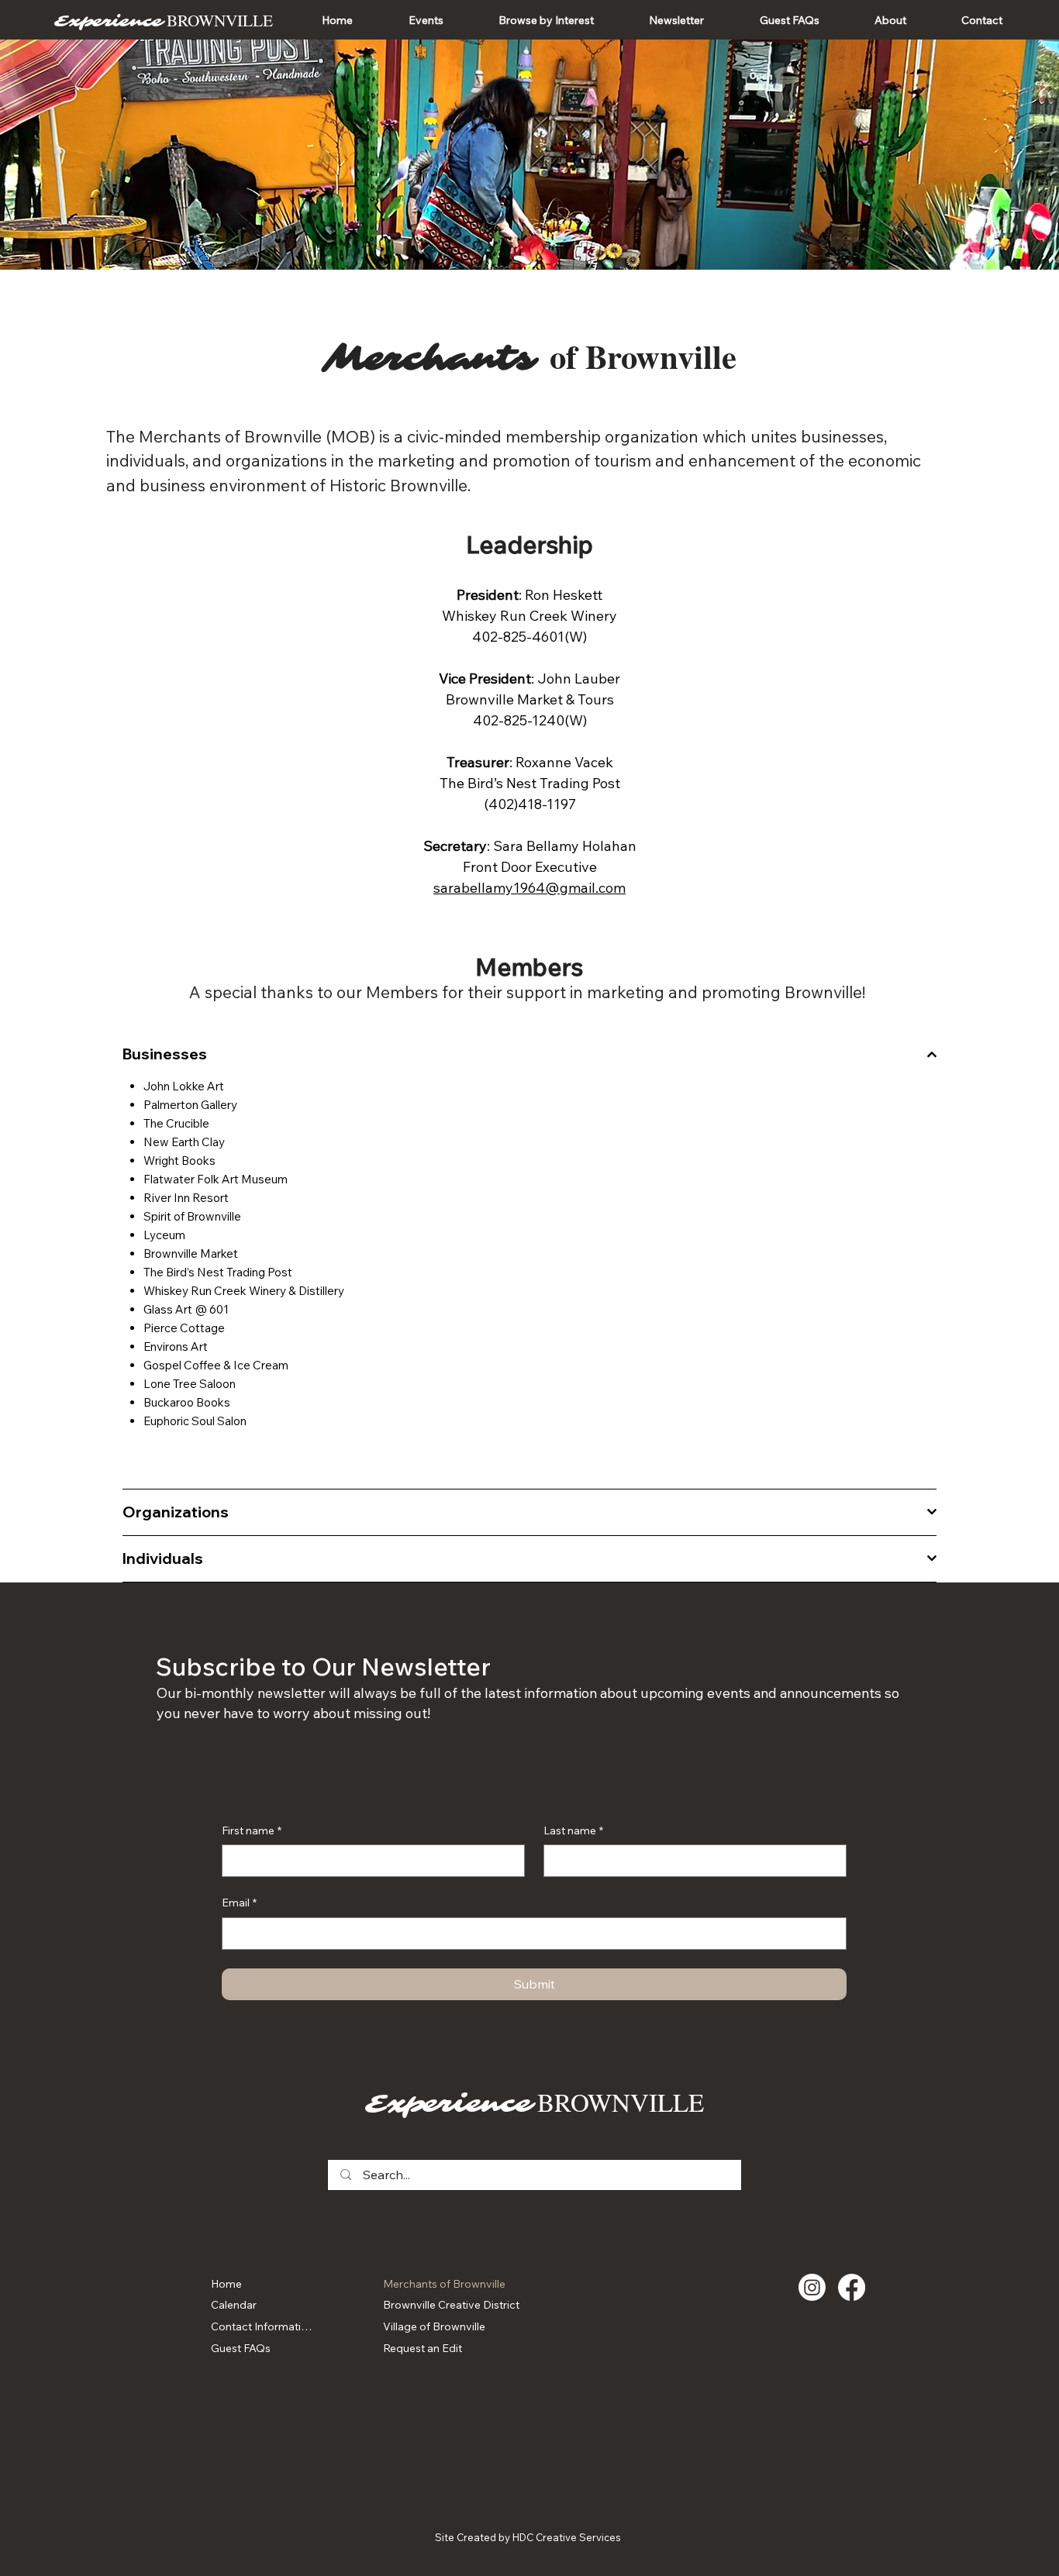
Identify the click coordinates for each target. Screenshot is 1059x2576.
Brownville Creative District (451, 2305)
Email (239, 1903)
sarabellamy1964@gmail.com (529, 888)
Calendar (234, 2305)
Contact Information (262, 2326)
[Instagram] (812, 2287)
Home (226, 2284)
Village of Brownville (434, 2326)
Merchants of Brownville (444, 2284)
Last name (573, 1830)
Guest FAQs (241, 2348)
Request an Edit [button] (423, 2348)
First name (252, 1830)
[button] (426, 20)
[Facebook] (852, 2287)
